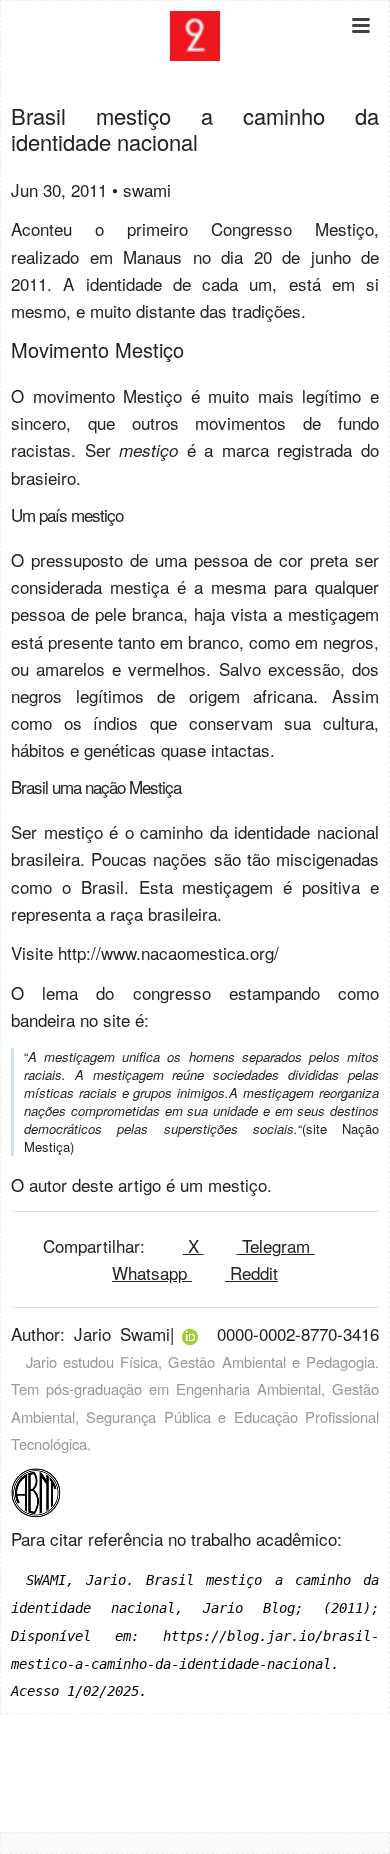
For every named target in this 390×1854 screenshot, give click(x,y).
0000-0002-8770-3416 (298, 1333)
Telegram (276, 1245)
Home (195, 92)
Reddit (251, 1272)
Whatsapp (152, 1272)
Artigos (195, 118)
